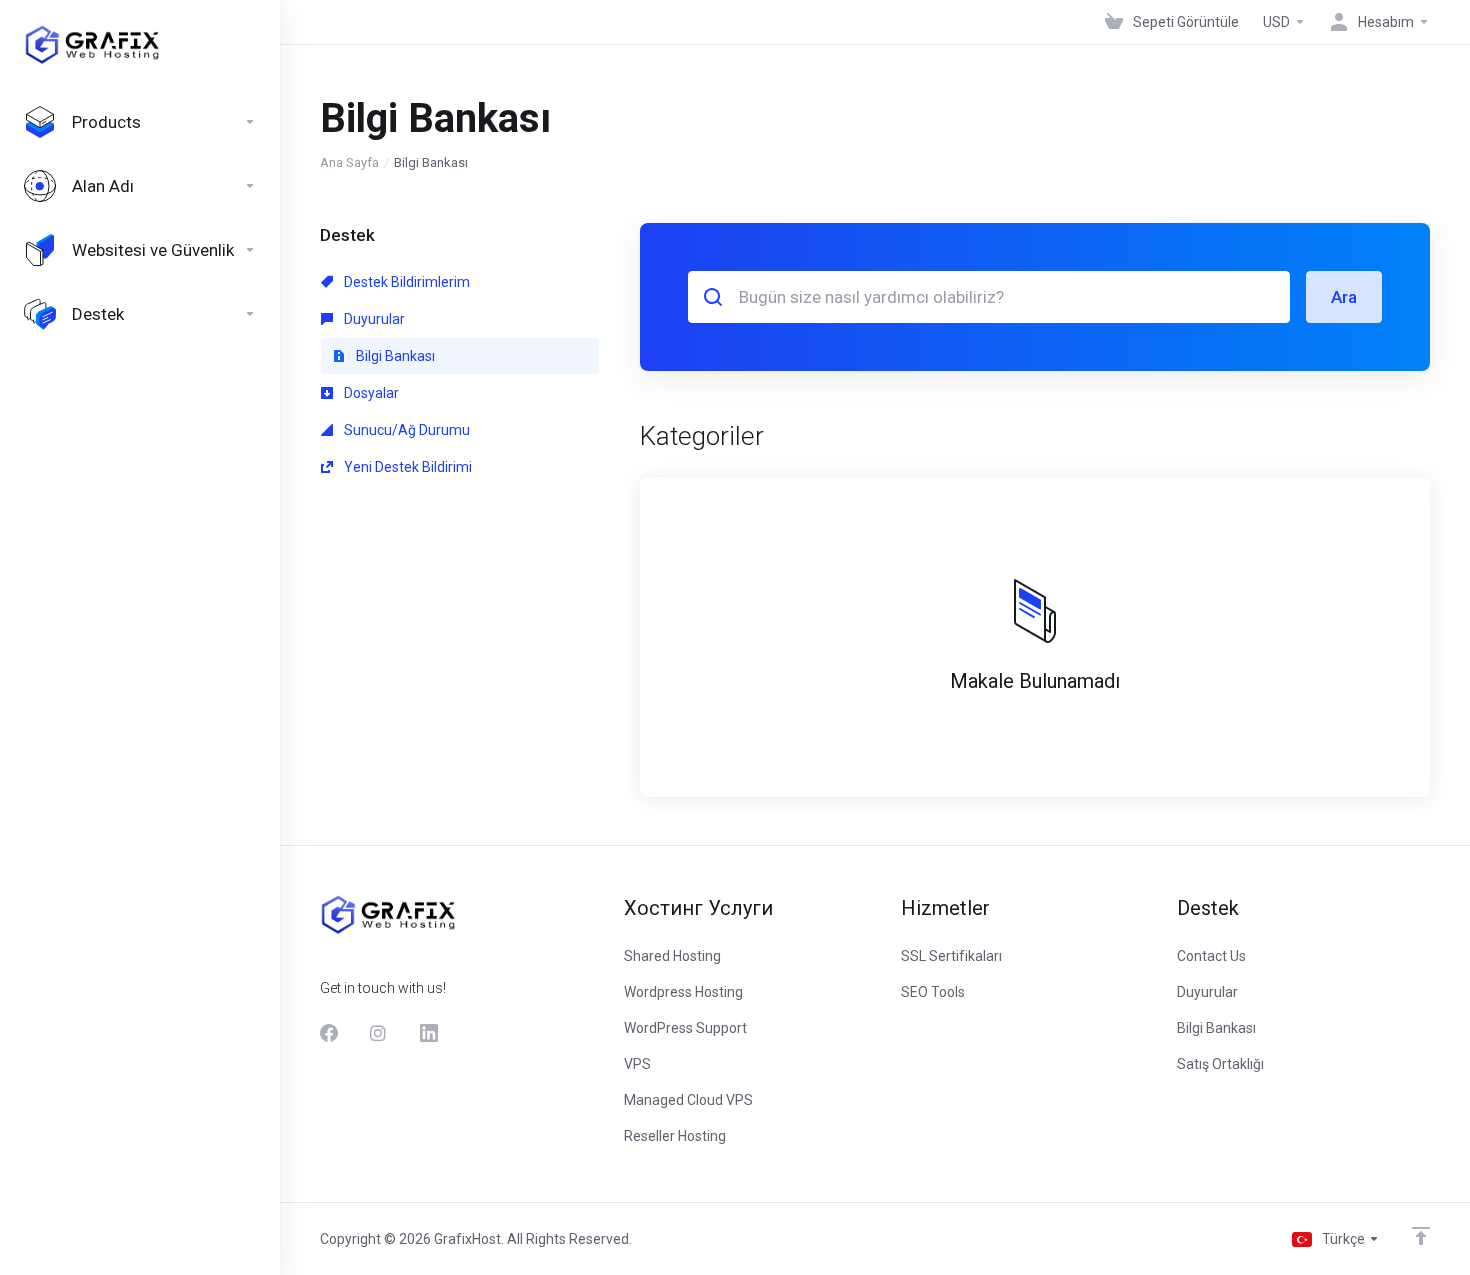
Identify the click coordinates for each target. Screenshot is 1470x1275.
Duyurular (373, 319)
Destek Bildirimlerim (405, 282)
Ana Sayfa (349, 162)
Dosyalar (370, 393)
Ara (1344, 297)
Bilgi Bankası (394, 356)
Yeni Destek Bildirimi (406, 467)
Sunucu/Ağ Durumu (405, 430)
